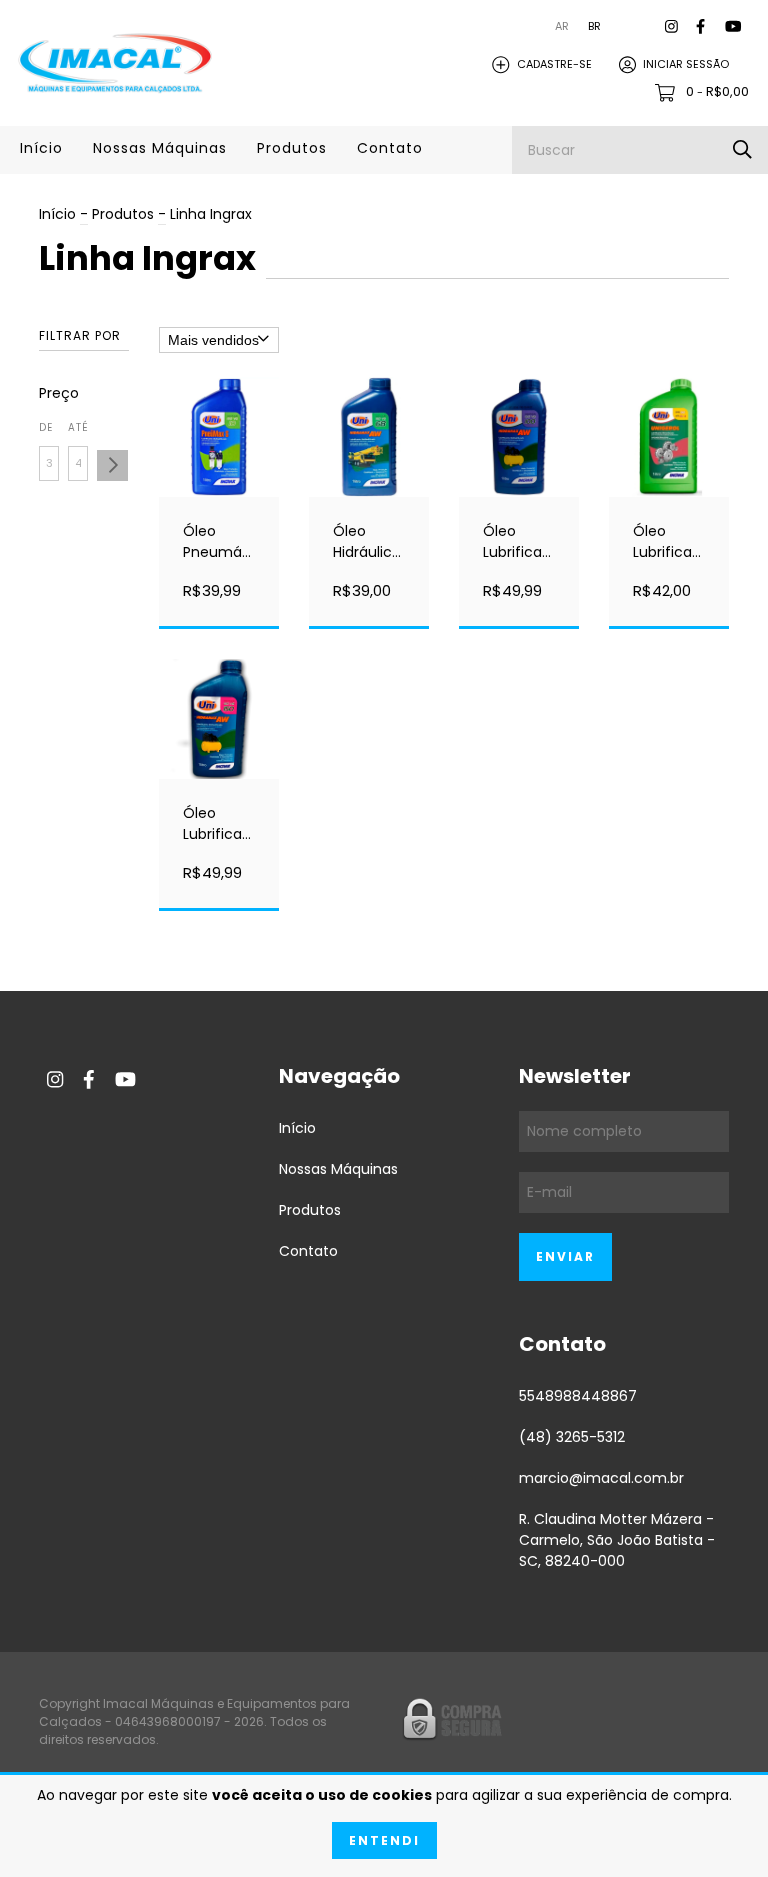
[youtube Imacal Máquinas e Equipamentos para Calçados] (733, 26)
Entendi (384, 1840)
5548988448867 (578, 1396)
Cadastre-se (554, 64)
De (46, 427)
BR (594, 26)
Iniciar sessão (686, 64)
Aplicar (112, 465)
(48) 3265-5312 (572, 1437)
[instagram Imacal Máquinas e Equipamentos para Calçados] (671, 26)
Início (41, 148)
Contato (390, 148)
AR (562, 26)
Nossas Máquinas (160, 148)
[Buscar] (742, 149)
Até (78, 427)
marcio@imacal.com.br (601, 1478)
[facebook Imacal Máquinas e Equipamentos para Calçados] (700, 26)
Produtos (292, 148)
